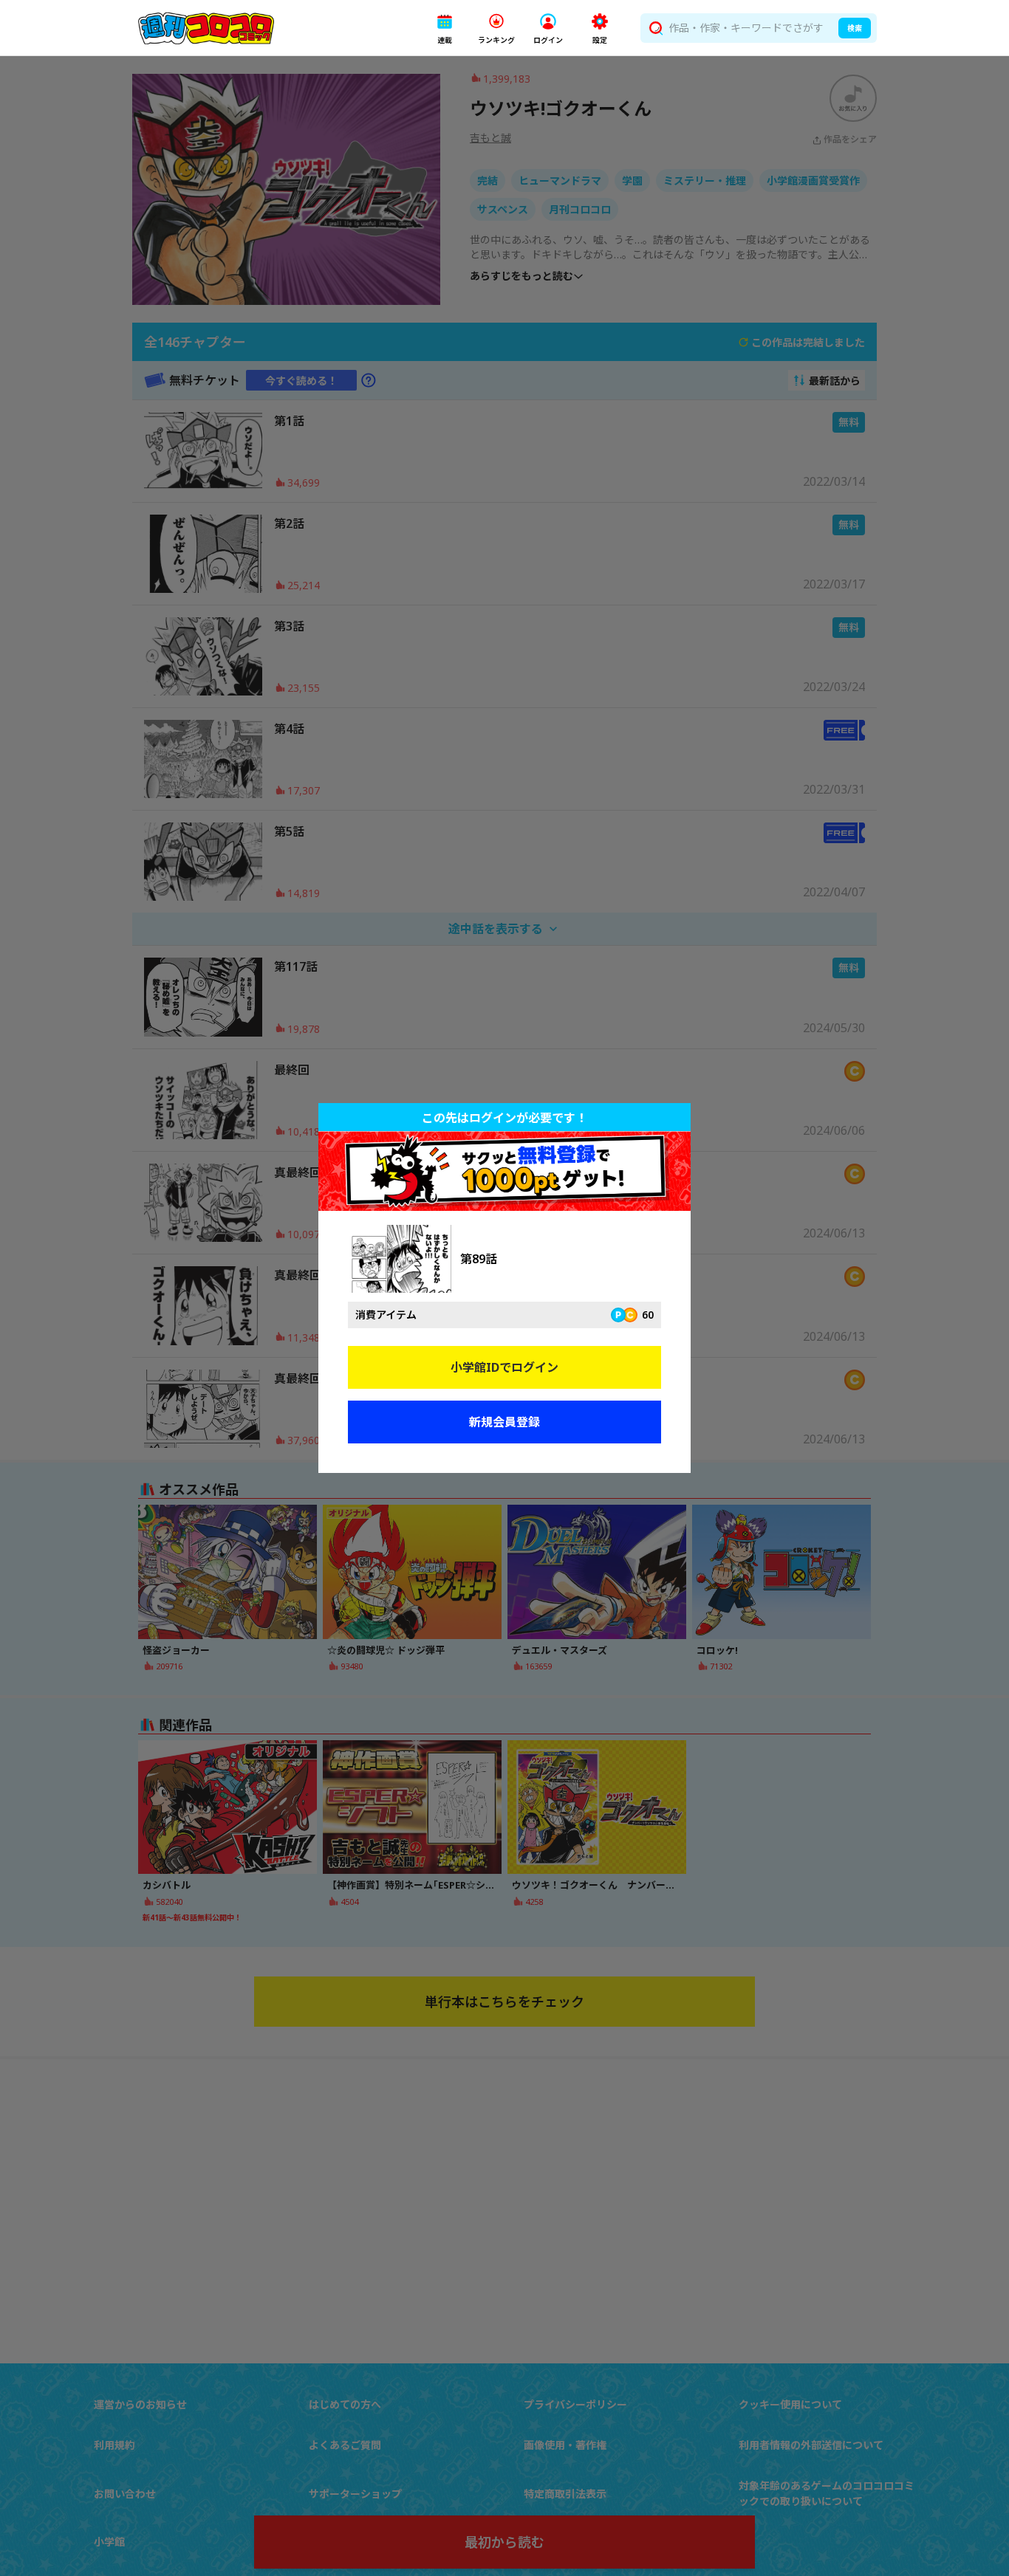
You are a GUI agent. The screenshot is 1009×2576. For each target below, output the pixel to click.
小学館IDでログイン (504, 1367)
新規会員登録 (504, 1422)
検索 (855, 28)
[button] (445, 28)
